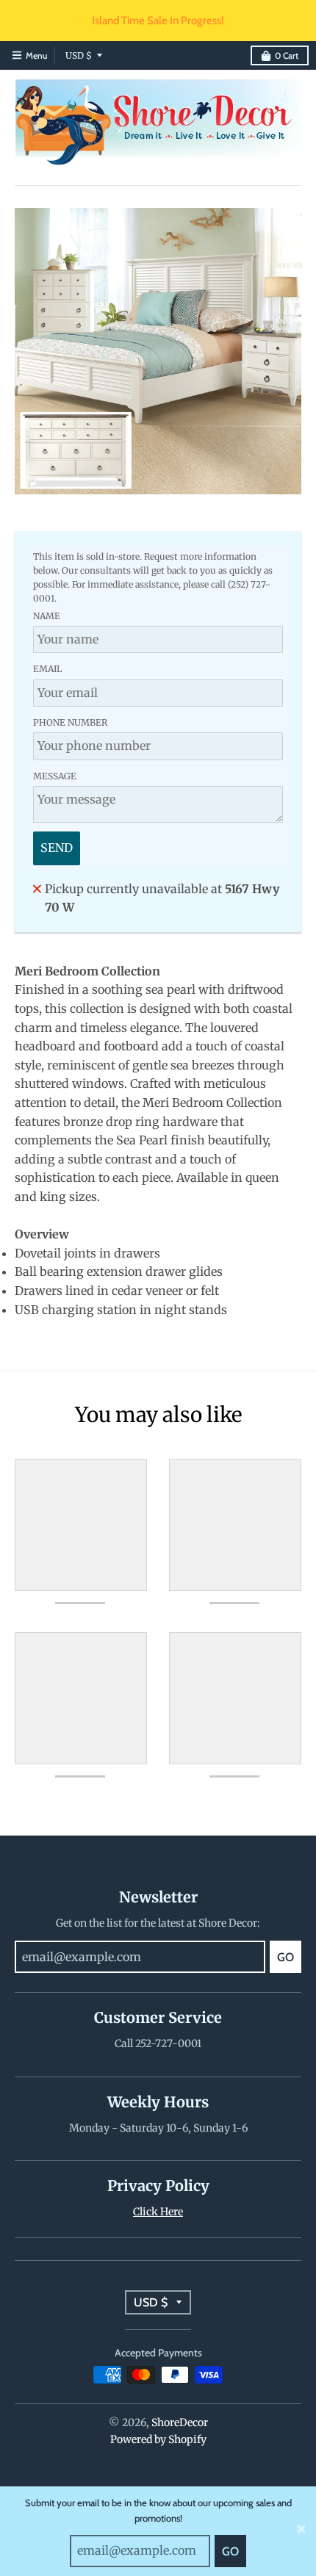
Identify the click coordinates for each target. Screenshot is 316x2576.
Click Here (158, 2212)
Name (47, 616)
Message (55, 776)
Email (47, 669)
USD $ (79, 55)
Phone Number (70, 722)
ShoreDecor (180, 2422)
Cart (287, 55)
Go (230, 2551)
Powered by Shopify (158, 2439)
